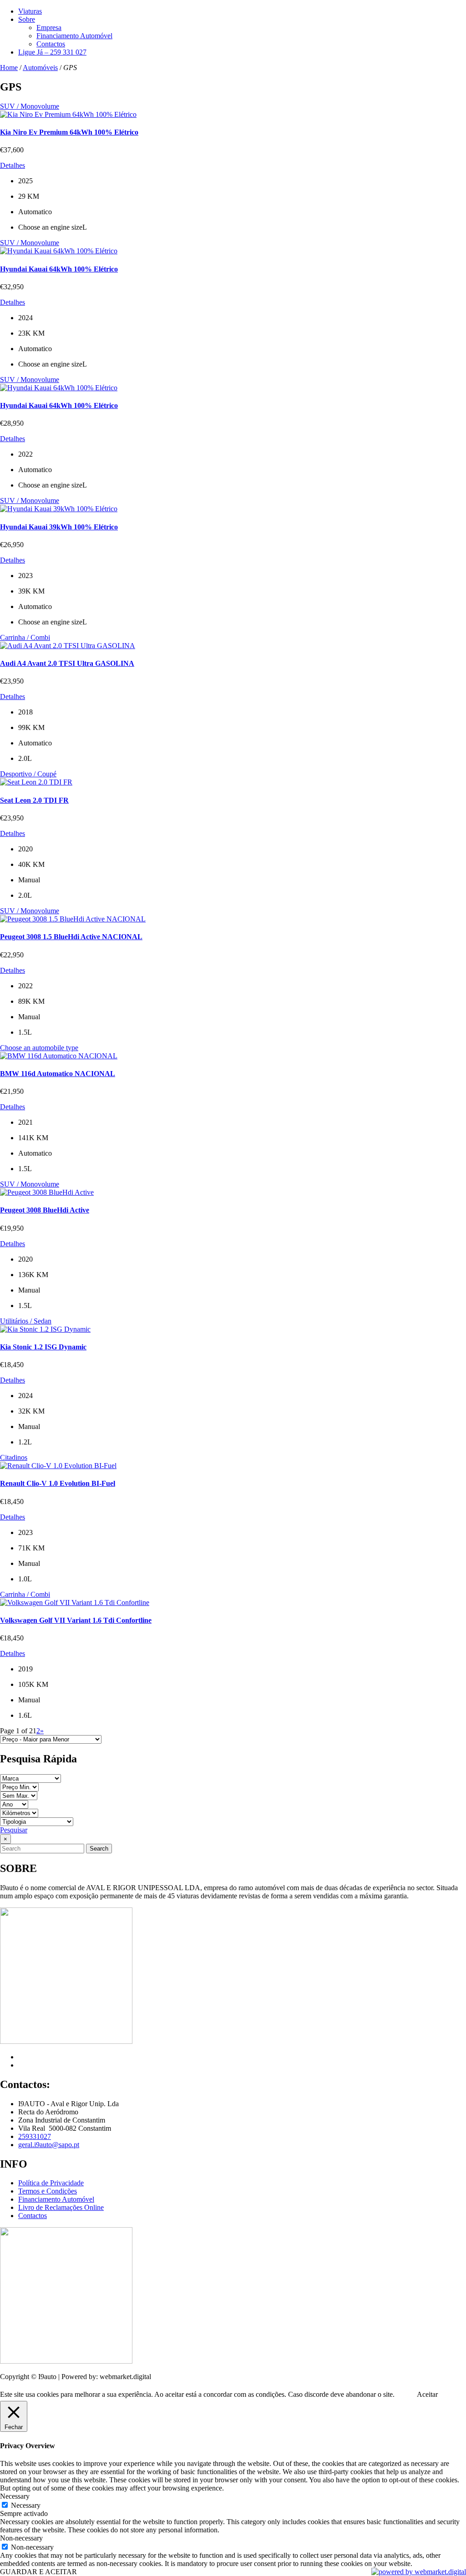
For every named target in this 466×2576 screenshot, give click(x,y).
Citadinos (14, 1457)
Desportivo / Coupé (28, 774)
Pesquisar (14, 1830)
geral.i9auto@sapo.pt (49, 2145)
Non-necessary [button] (21, 2538)
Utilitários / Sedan (26, 1321)
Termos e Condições (48, 2191)
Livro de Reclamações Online (61, 2207)
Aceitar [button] (427, 2394)
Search (99, 1849)
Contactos (51, 44)
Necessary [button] (15, 2496)
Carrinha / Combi (25, 637)
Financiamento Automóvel (74, 36)
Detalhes (13, 165)
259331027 (35, 2136)
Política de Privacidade (51, 2183)
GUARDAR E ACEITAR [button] (38, 2572)
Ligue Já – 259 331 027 (52, 52)
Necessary (26, 2505)
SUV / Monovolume (30, 106)
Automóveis (40, 68)
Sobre (27, 19)
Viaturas (30, 11)
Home (9, 68)
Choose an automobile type (39, 1048)
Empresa (49, 28)
